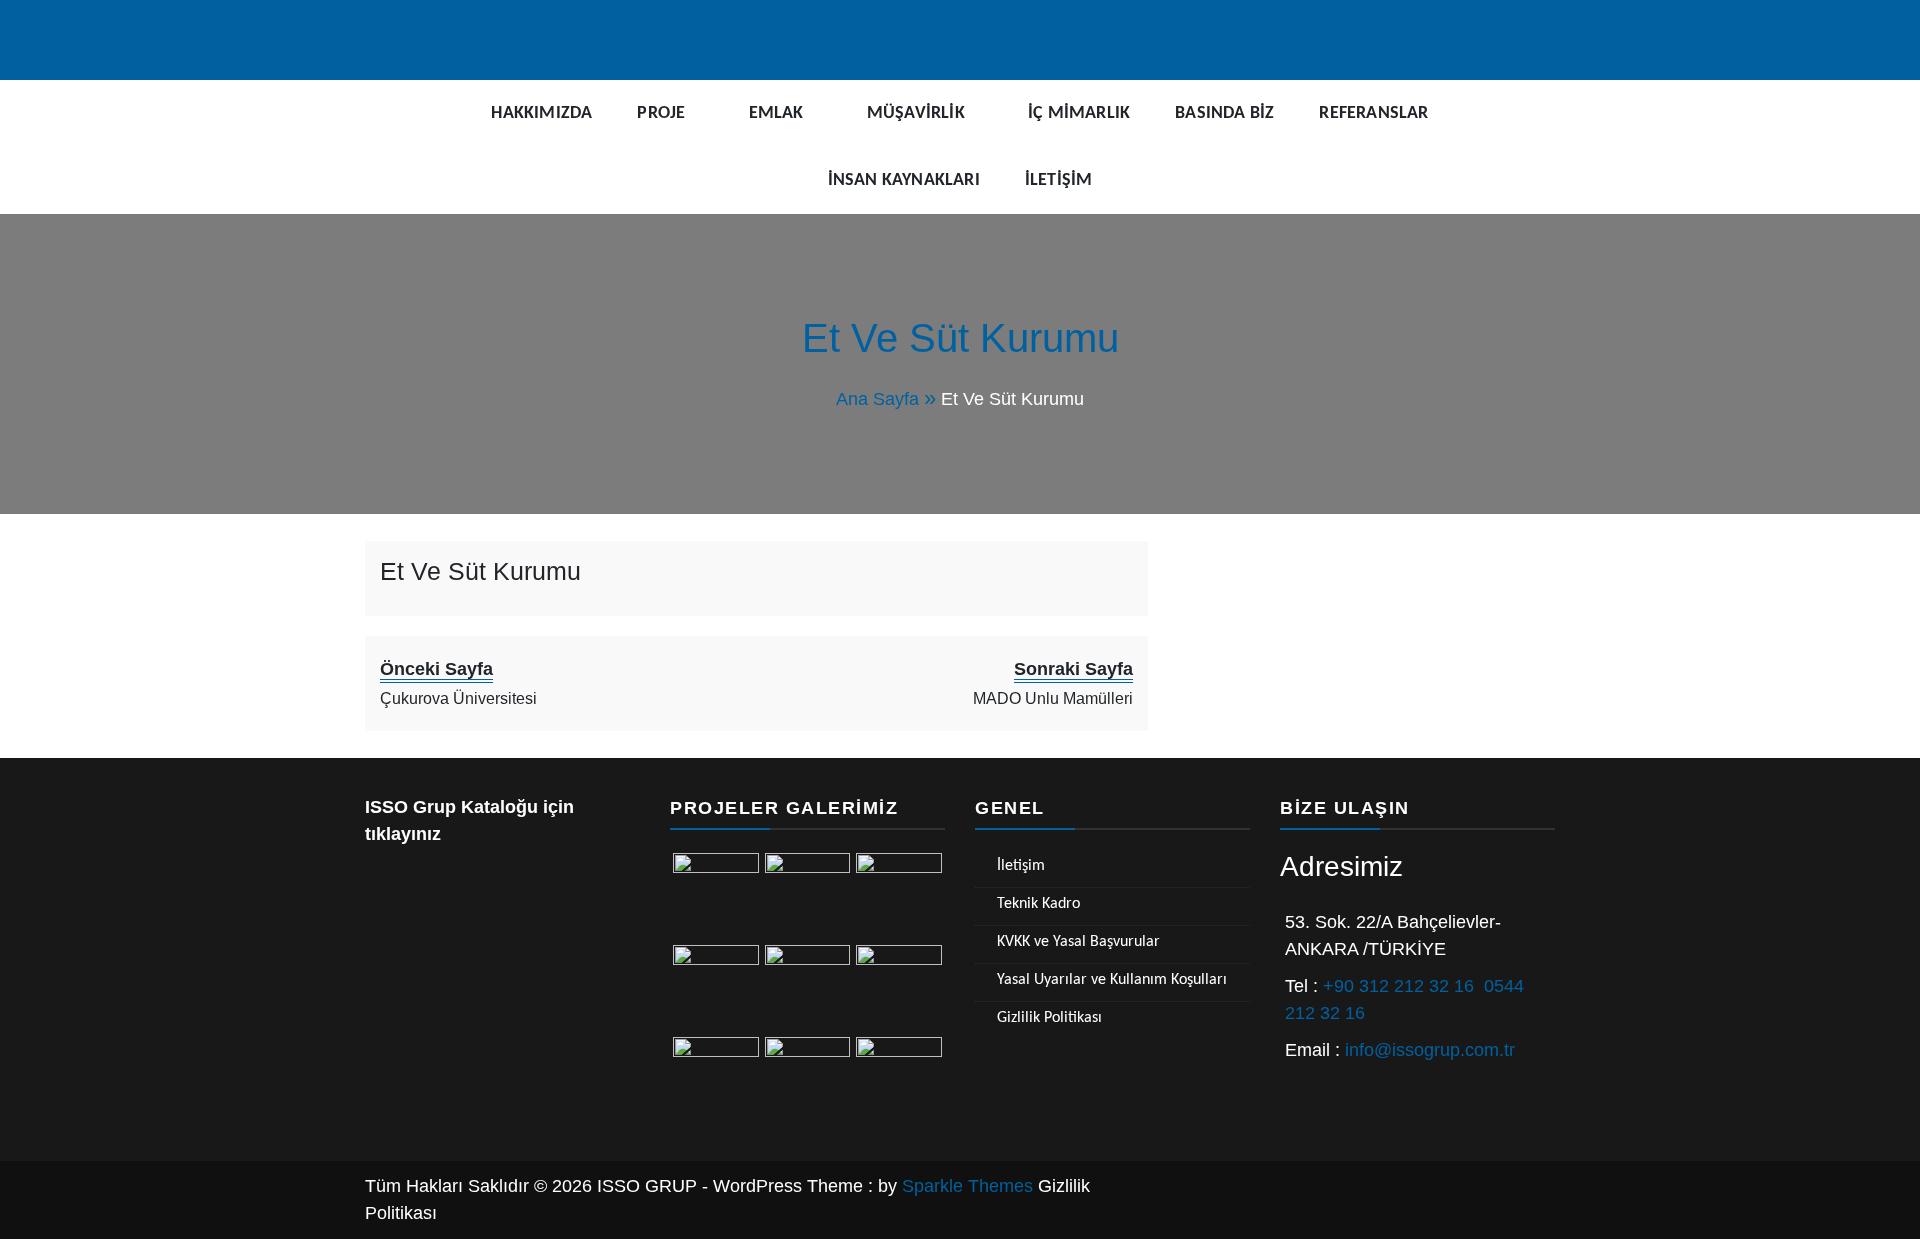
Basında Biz (1224, 113)
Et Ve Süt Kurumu (480, 571)
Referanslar (1373, 113)
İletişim (1059, 180)
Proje (661, 113)
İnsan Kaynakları (904, 180)
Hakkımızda (541, 113)
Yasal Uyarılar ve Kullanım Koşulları (1112, 980)
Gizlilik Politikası (1049, 1018)
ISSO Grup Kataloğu (451, 807)
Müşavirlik (916, 113)
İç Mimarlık (1079, 113)
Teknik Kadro (1038, 904)
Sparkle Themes (967, 1186)
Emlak (776, 113)
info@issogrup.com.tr (1430, 1050)
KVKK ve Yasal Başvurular (1078, 942)
